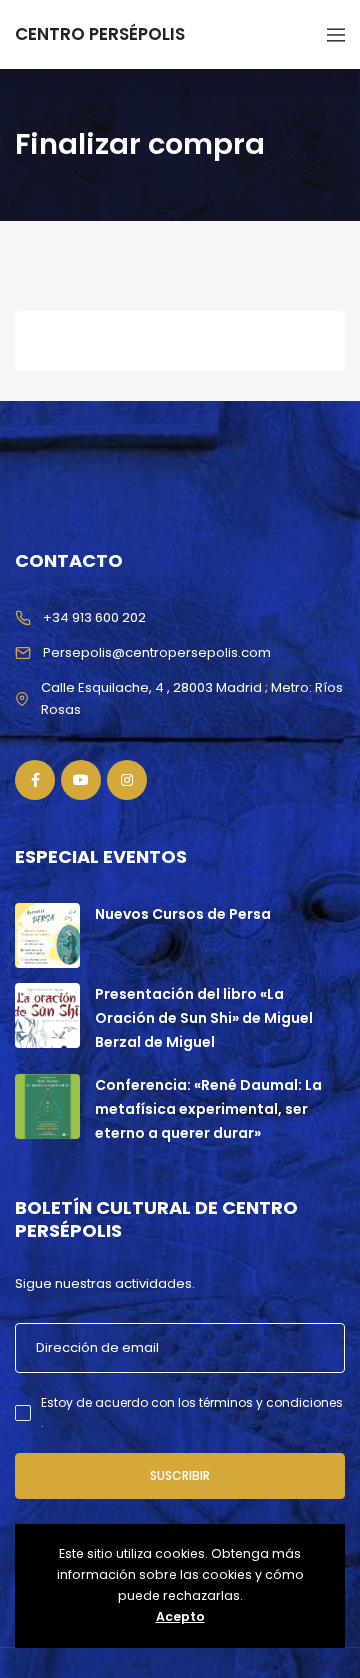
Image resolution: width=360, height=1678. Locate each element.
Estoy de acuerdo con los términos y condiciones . (192, 1412)
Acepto (180, 1616)
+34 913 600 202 (94, 617)
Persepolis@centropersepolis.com (157, 652)
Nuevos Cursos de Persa (183, 914)
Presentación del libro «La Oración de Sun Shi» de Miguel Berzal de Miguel (204, 1018)
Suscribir (180, 1475)
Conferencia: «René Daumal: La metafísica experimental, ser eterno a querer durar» (208, 1109)
